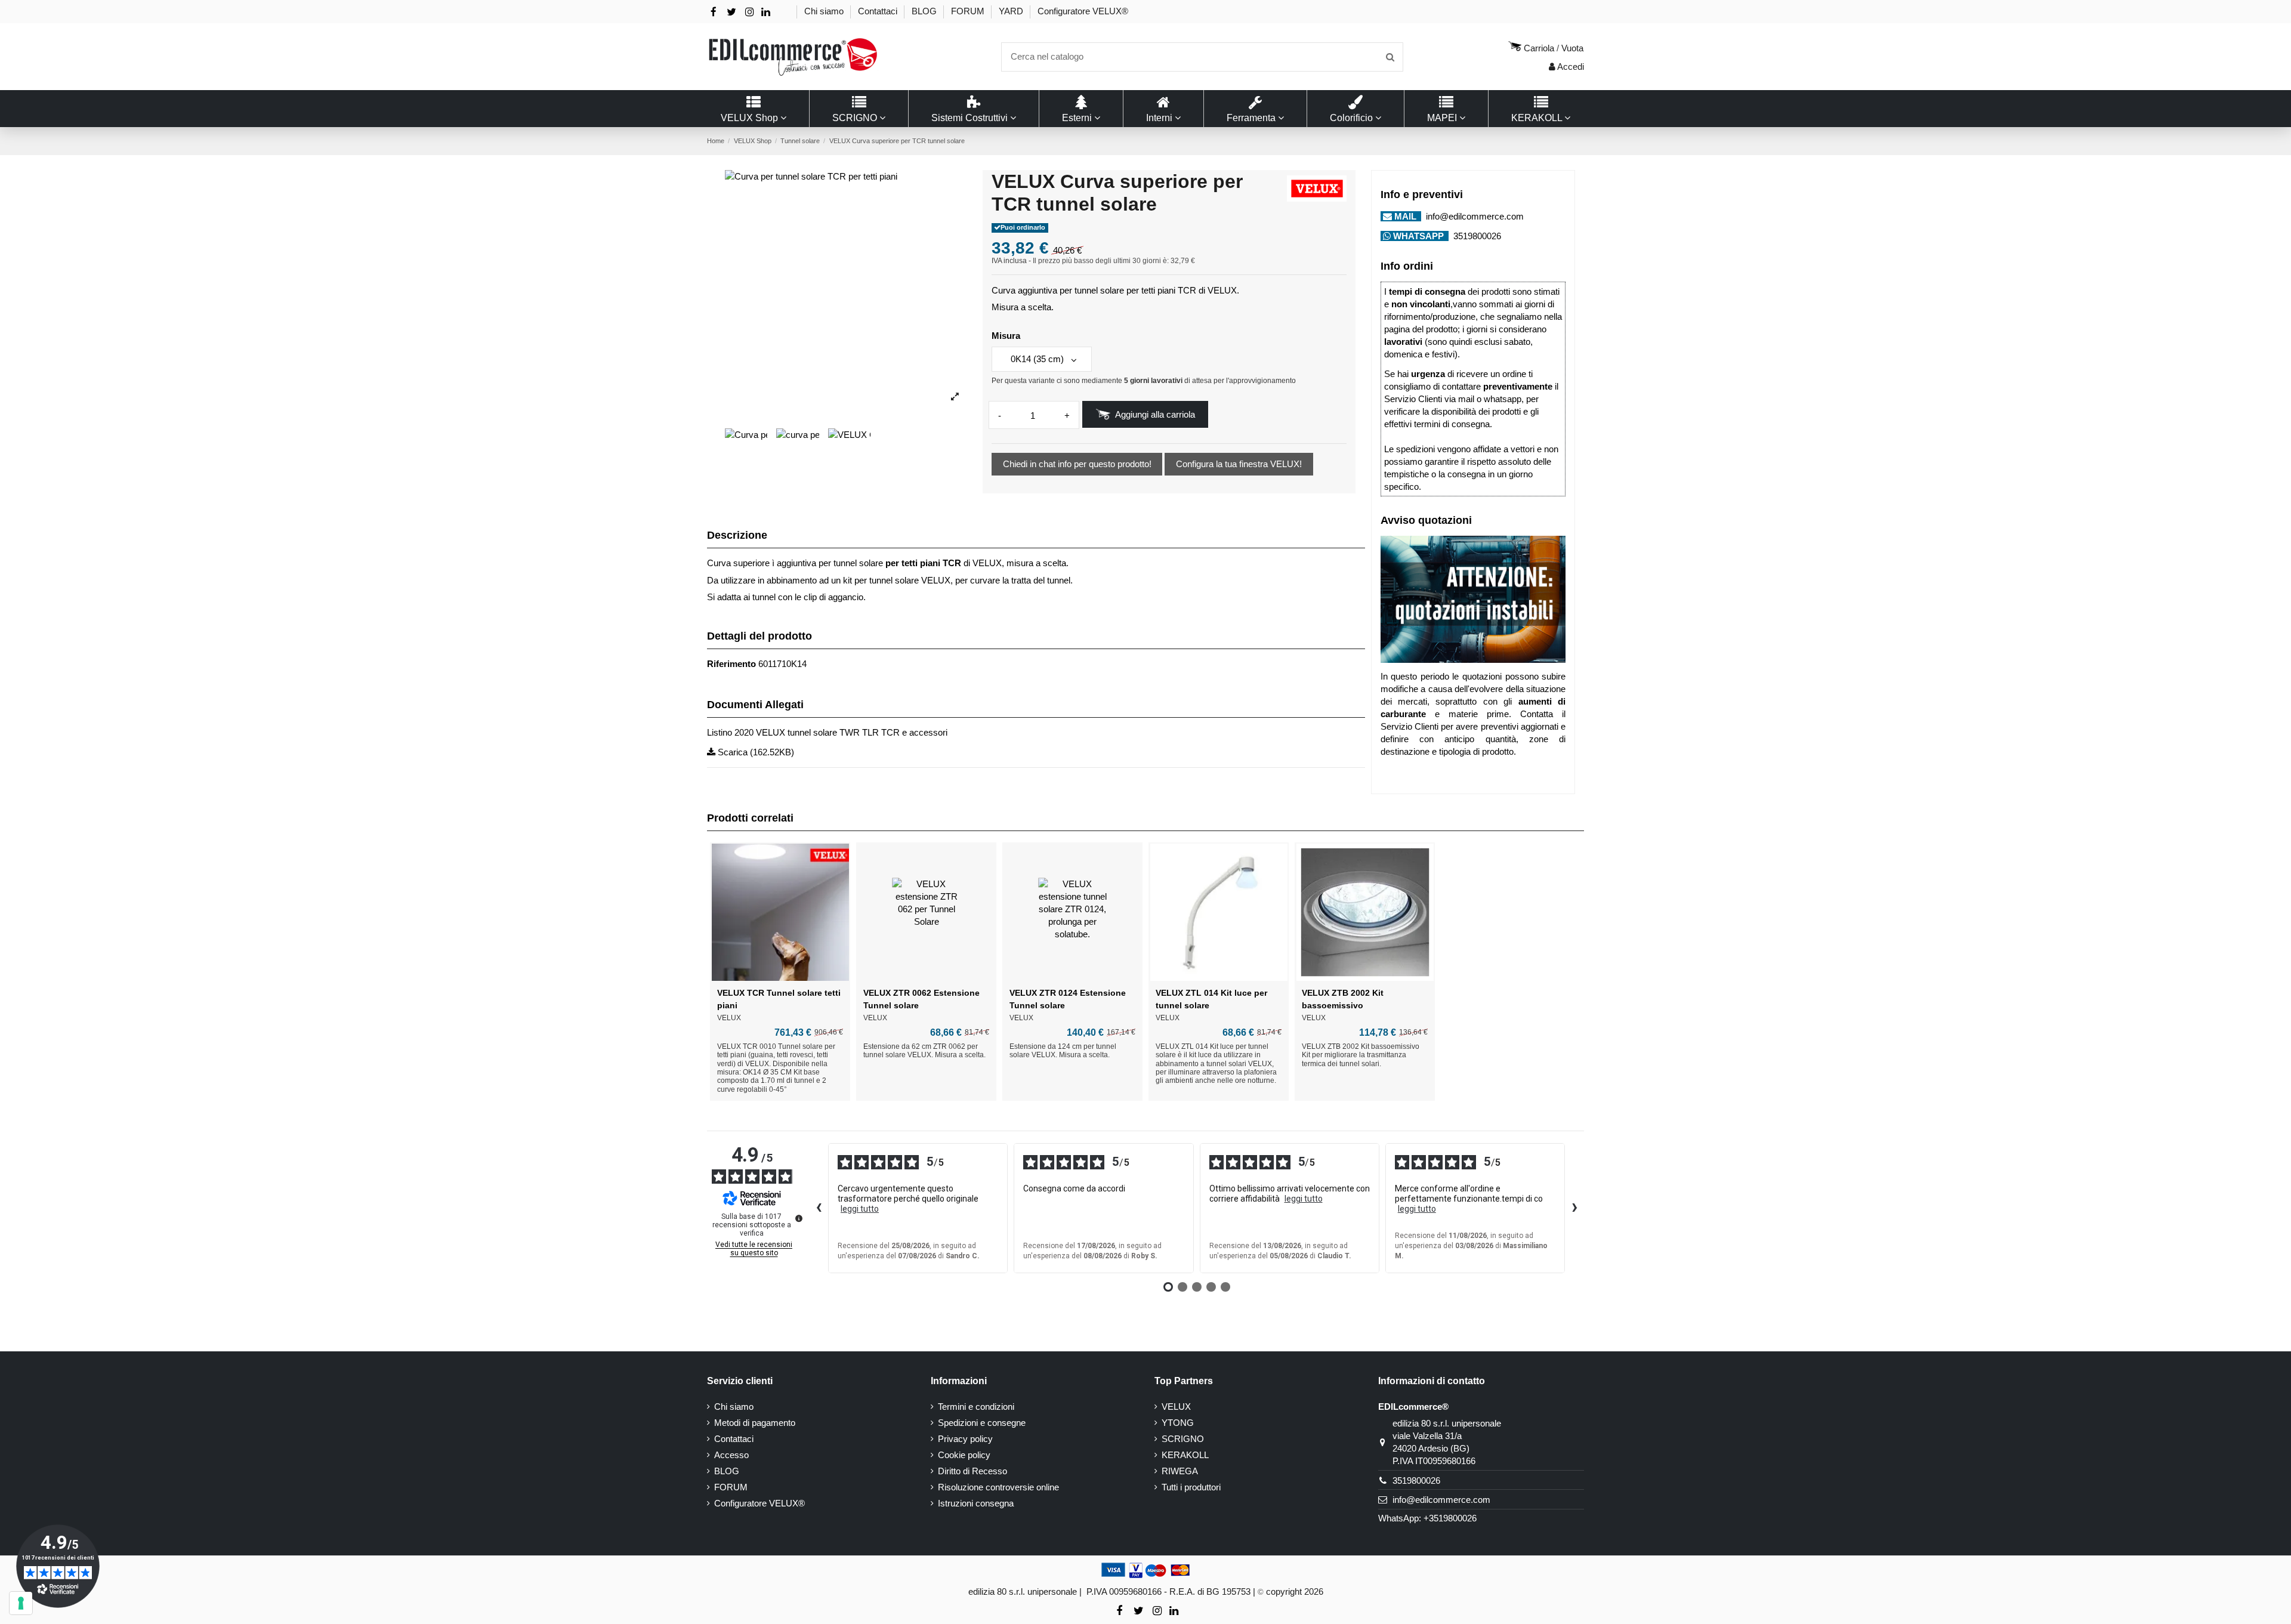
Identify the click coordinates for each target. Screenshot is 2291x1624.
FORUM (969, 11)
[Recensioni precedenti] (819, 1208)
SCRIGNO (1183, 1439)
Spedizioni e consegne (982, 1423)
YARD (1012, 11)
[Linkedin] (766, 12)
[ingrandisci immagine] (955, 397)
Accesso (731, 1455)
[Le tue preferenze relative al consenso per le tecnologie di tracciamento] (21, 1603)
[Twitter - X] (731, 12)
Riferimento (731, 664)
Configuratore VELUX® (1083, 11)
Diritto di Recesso (972, 1471)
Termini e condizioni (976, 1407)
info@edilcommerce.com (1474, 216)
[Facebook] (714, 12)
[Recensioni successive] (1574, 1208)
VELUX (1176, 1407)
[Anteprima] (780, 977)
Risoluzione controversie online (998, 1487)
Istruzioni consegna (976, 1503)
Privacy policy (965, 1439)
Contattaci (879, 11)
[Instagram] (749, 12)
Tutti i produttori (1191, 1487)
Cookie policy (964, 1455)
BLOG (925, 11)
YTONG (1178, 1423)
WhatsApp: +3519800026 (1427, 1518)
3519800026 (1476, 236)
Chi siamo (825, 11)
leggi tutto (860, 1209)
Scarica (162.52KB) (755, 752)
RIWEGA (1180, 1471)
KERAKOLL (1185, 1455)
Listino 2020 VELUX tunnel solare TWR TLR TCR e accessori (827, 732)
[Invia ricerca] (1390, 57)
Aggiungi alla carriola (1155, 414)
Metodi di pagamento (755, 1423)
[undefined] (799, 1218)
